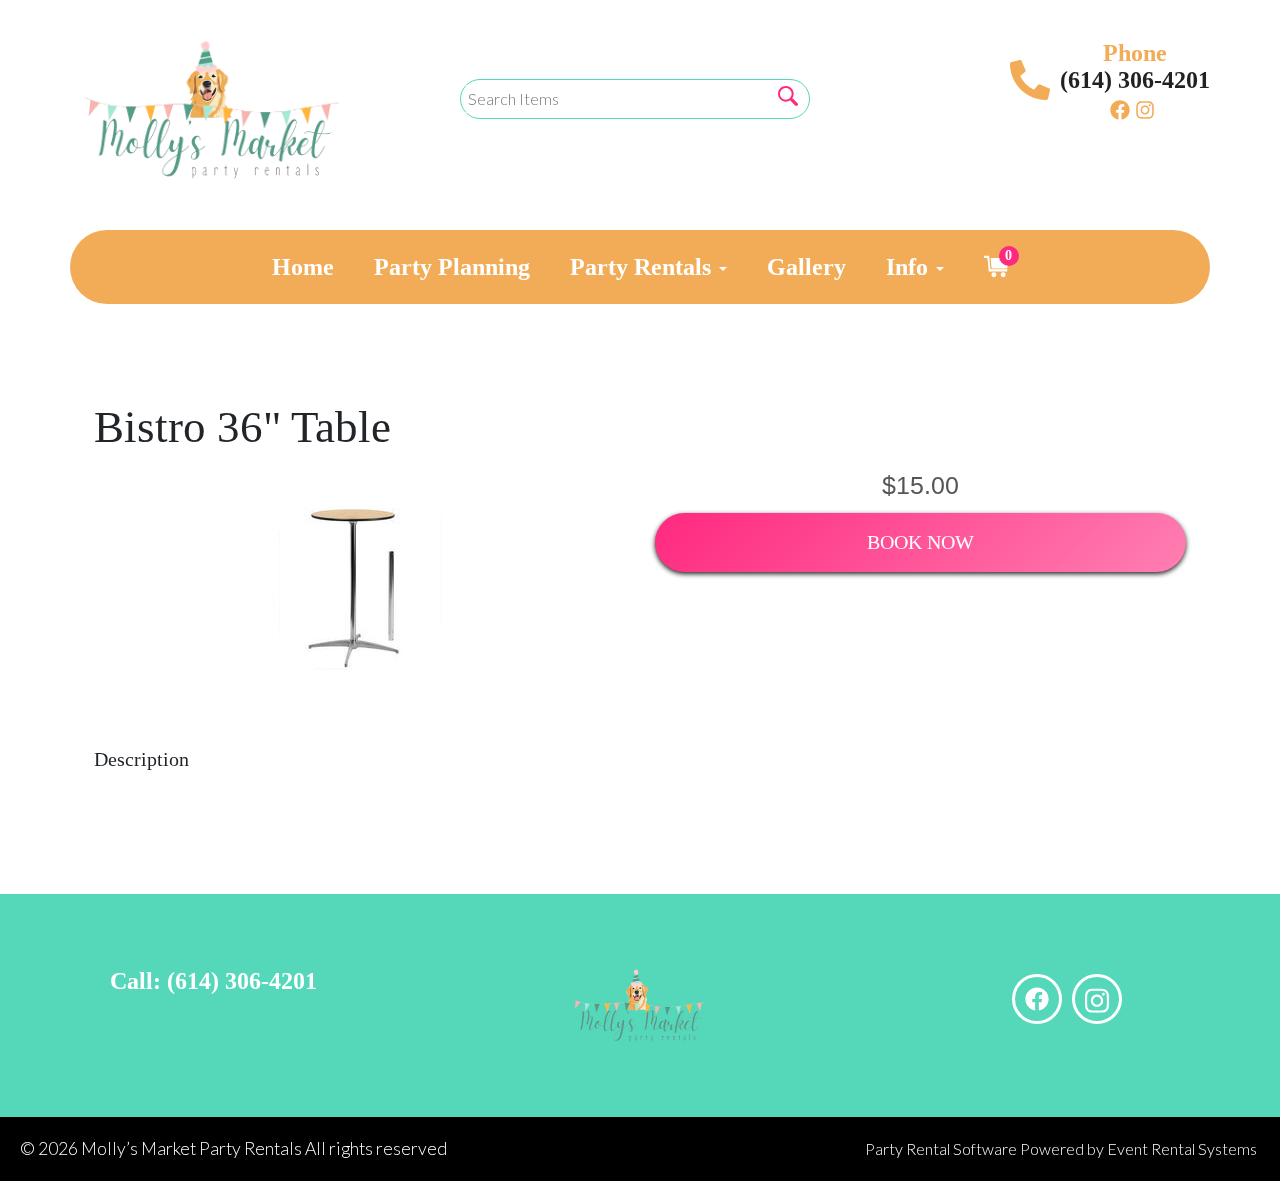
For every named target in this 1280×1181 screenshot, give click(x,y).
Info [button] (910, 267)
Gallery (806, 267)
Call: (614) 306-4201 (213, 981)
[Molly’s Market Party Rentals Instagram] (1145, 109)
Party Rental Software (941, 1148)
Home (303, 267)
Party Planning (452, 267)
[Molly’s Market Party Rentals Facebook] (1120, 109)
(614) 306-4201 (1135, 80)
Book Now (920, 542)
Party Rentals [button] (643, 267)
